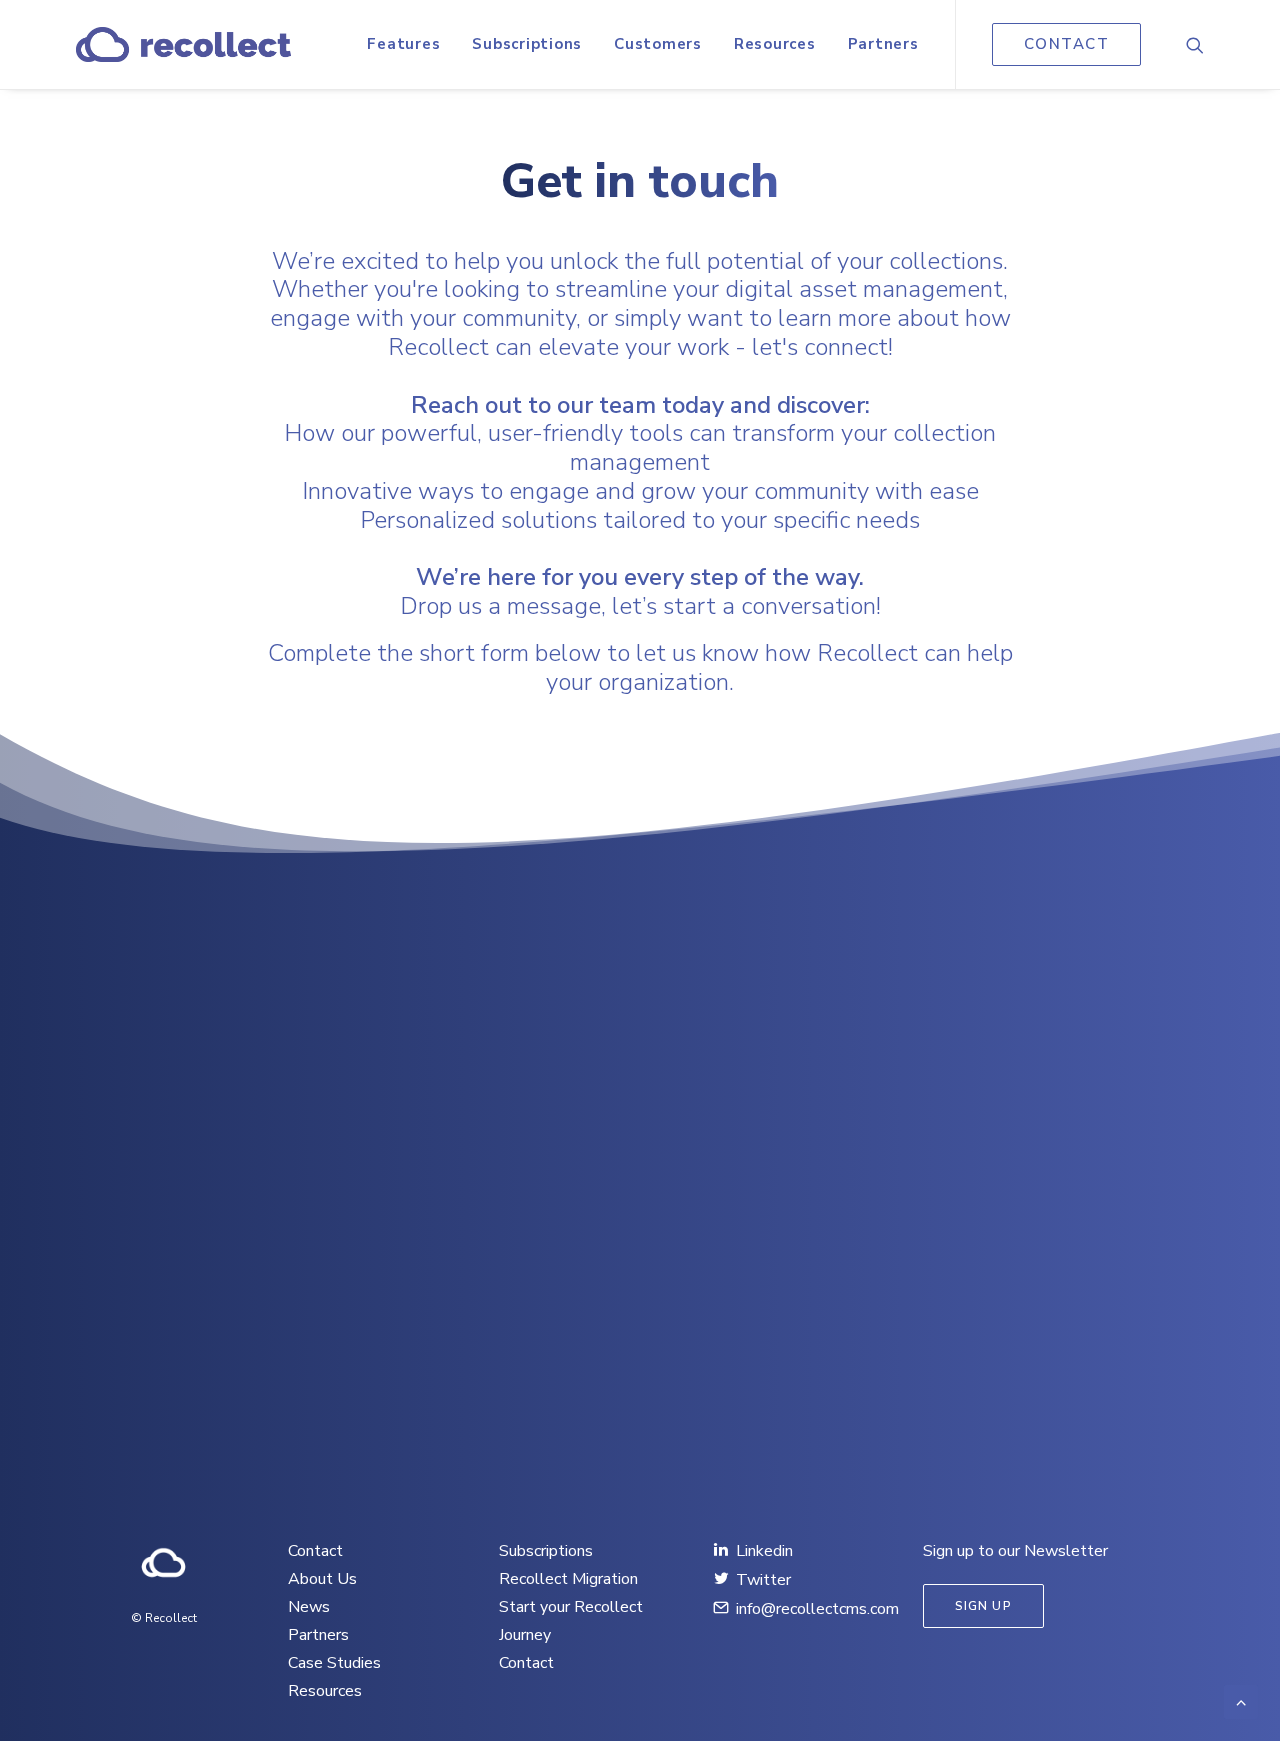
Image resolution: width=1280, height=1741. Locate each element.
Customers (658, 44)
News (309, 1607)
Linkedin (764, 1551)
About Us (322, 1579)
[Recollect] (183, 44)
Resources (775, 44)
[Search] (1195, 44)
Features (403, 44)
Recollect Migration (568, 1579)
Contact (315, 1551)
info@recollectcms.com (817, 1609)
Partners (883, 44)
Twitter (763, 1580)
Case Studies (334, 1663)
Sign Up (983, 1606)
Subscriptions (527, 44)
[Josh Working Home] (163, 1563)
